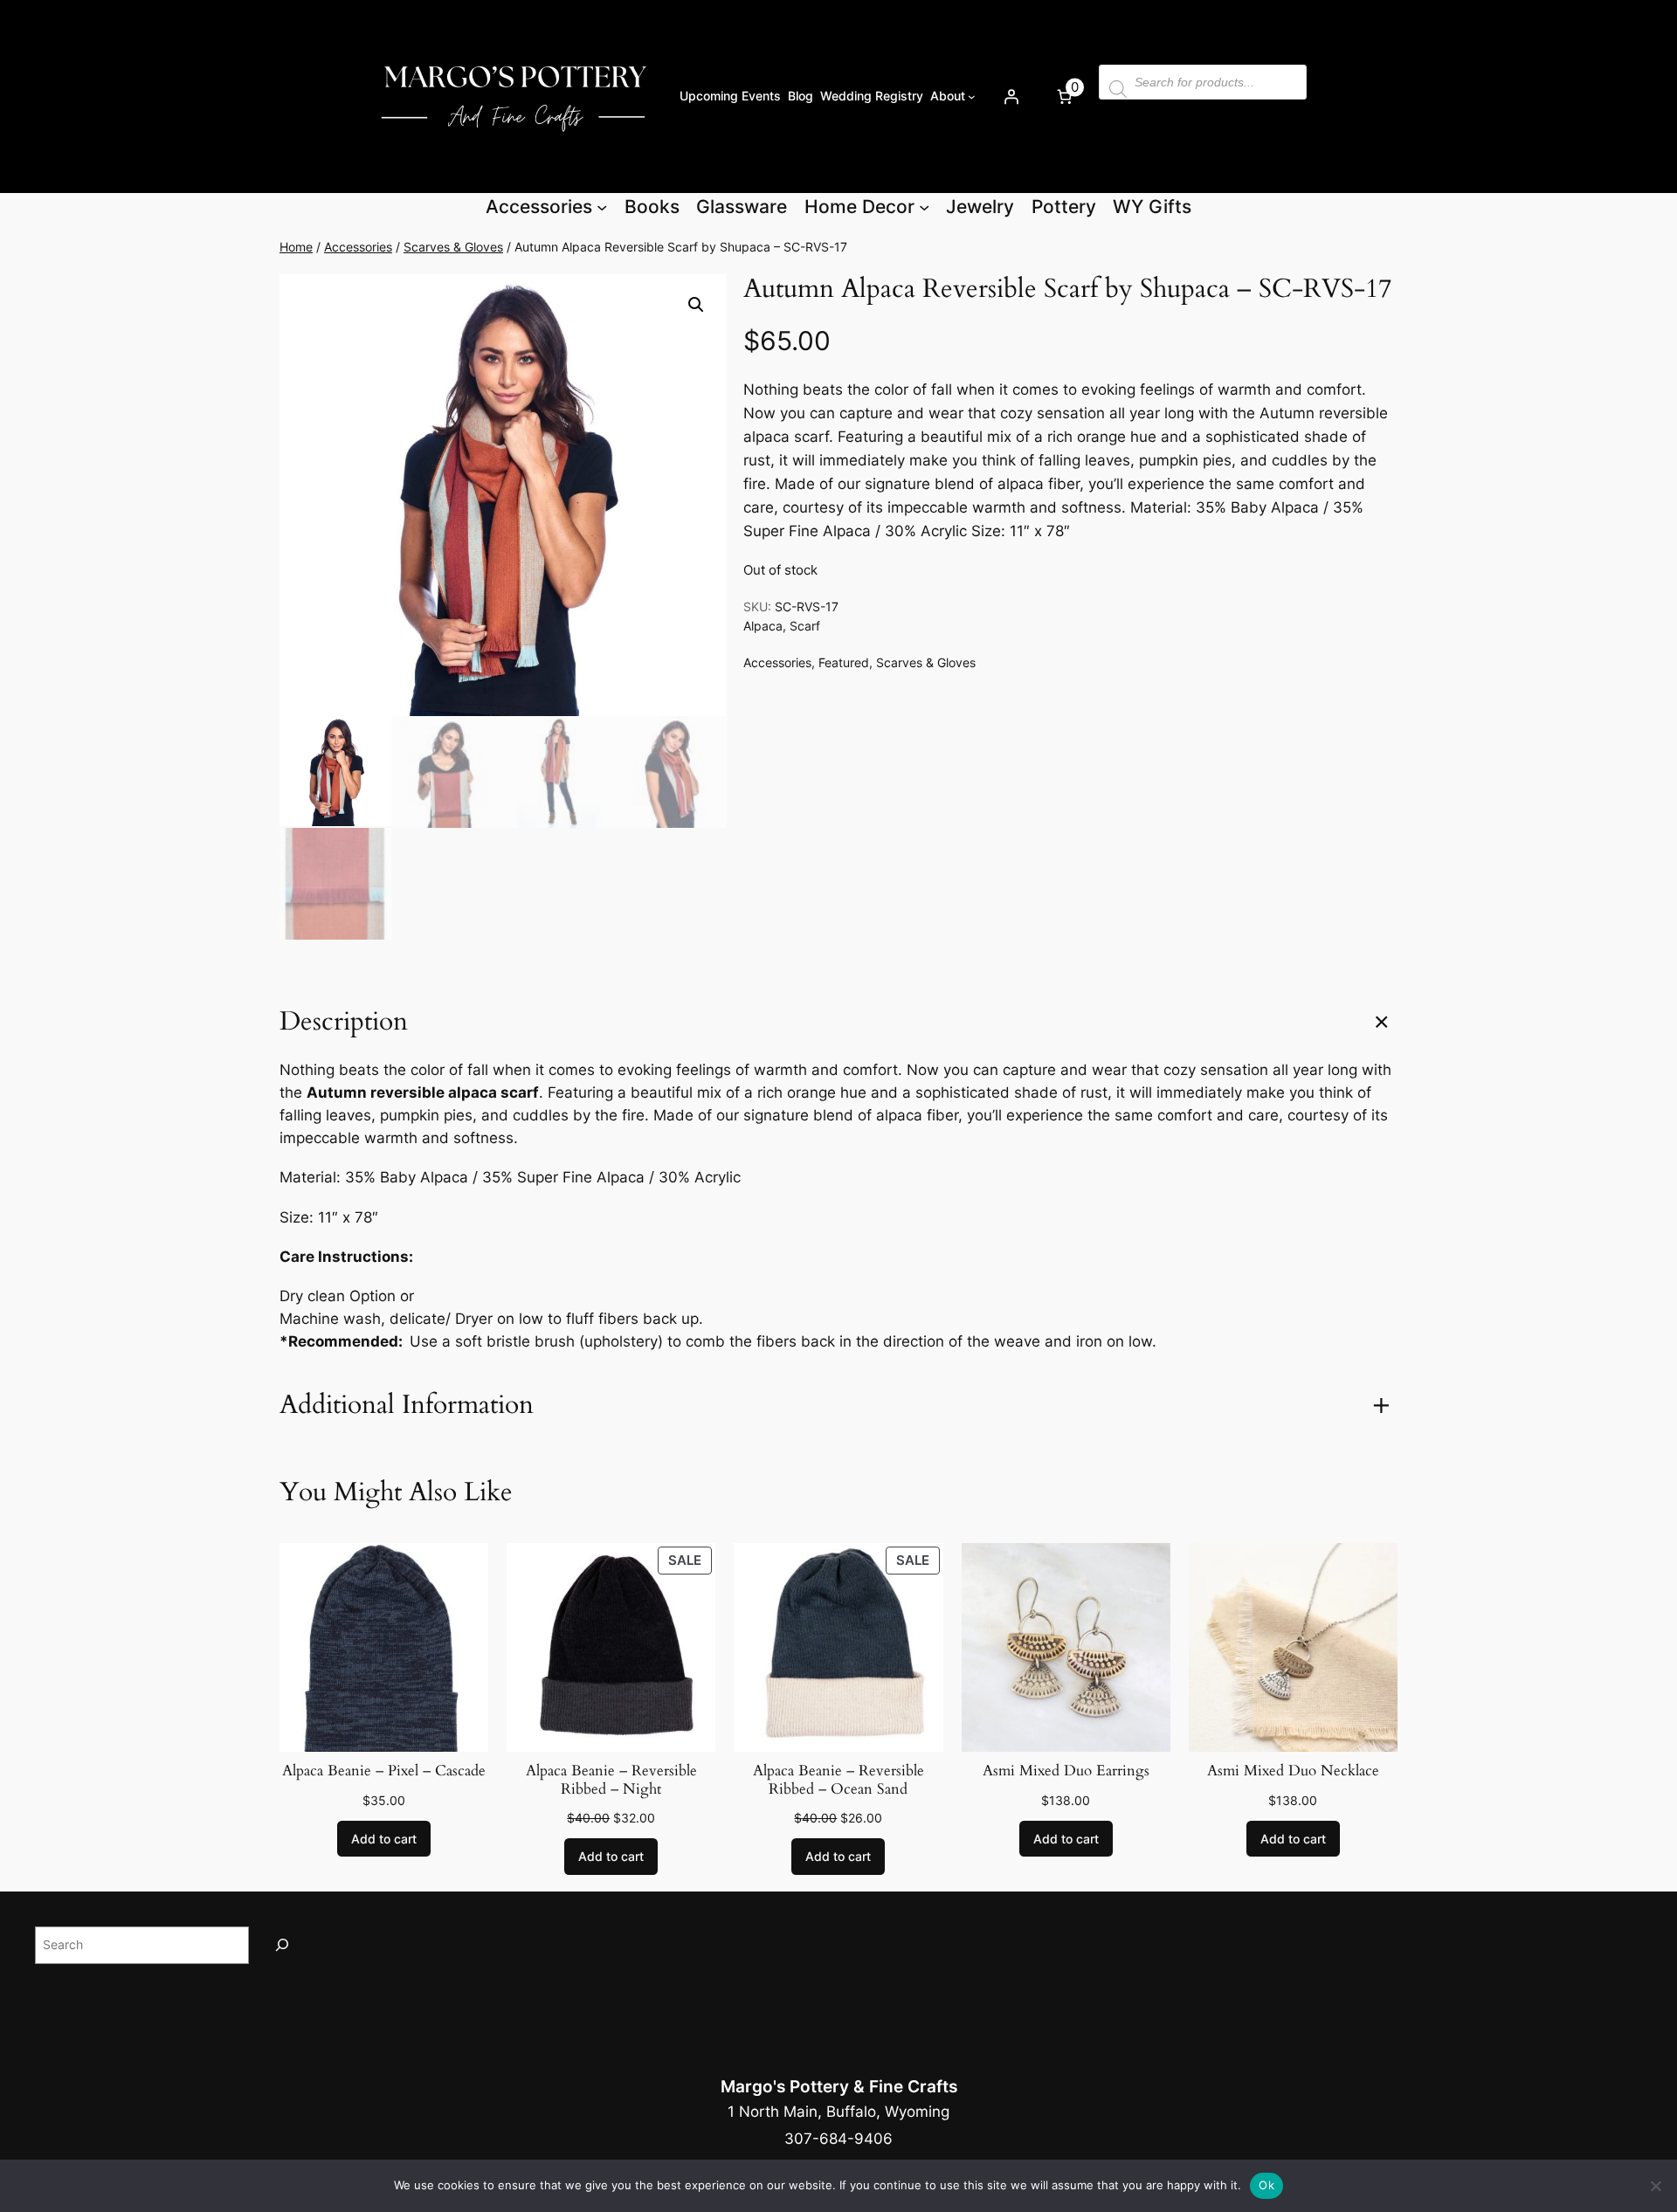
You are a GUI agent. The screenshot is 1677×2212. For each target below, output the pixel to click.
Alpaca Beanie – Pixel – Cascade (384, 1771)
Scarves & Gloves (453, 247)
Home (296, 247)
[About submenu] (972, 96)
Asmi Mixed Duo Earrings (1066, 1771)
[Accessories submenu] (602, 207)
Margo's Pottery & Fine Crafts (839, 2086)
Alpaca (763, 626)
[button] (696, 305)
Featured (844, 662)
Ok (1266, 2185)
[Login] (1011, 96)
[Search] (282, 1945)
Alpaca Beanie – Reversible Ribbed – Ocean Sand (838, 1780)
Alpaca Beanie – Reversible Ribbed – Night (611, 1780)
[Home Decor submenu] (924, 207)
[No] (1655, 2186)
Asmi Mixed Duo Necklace (1293, 1771)
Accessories (358, 247)
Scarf (805, 626)
